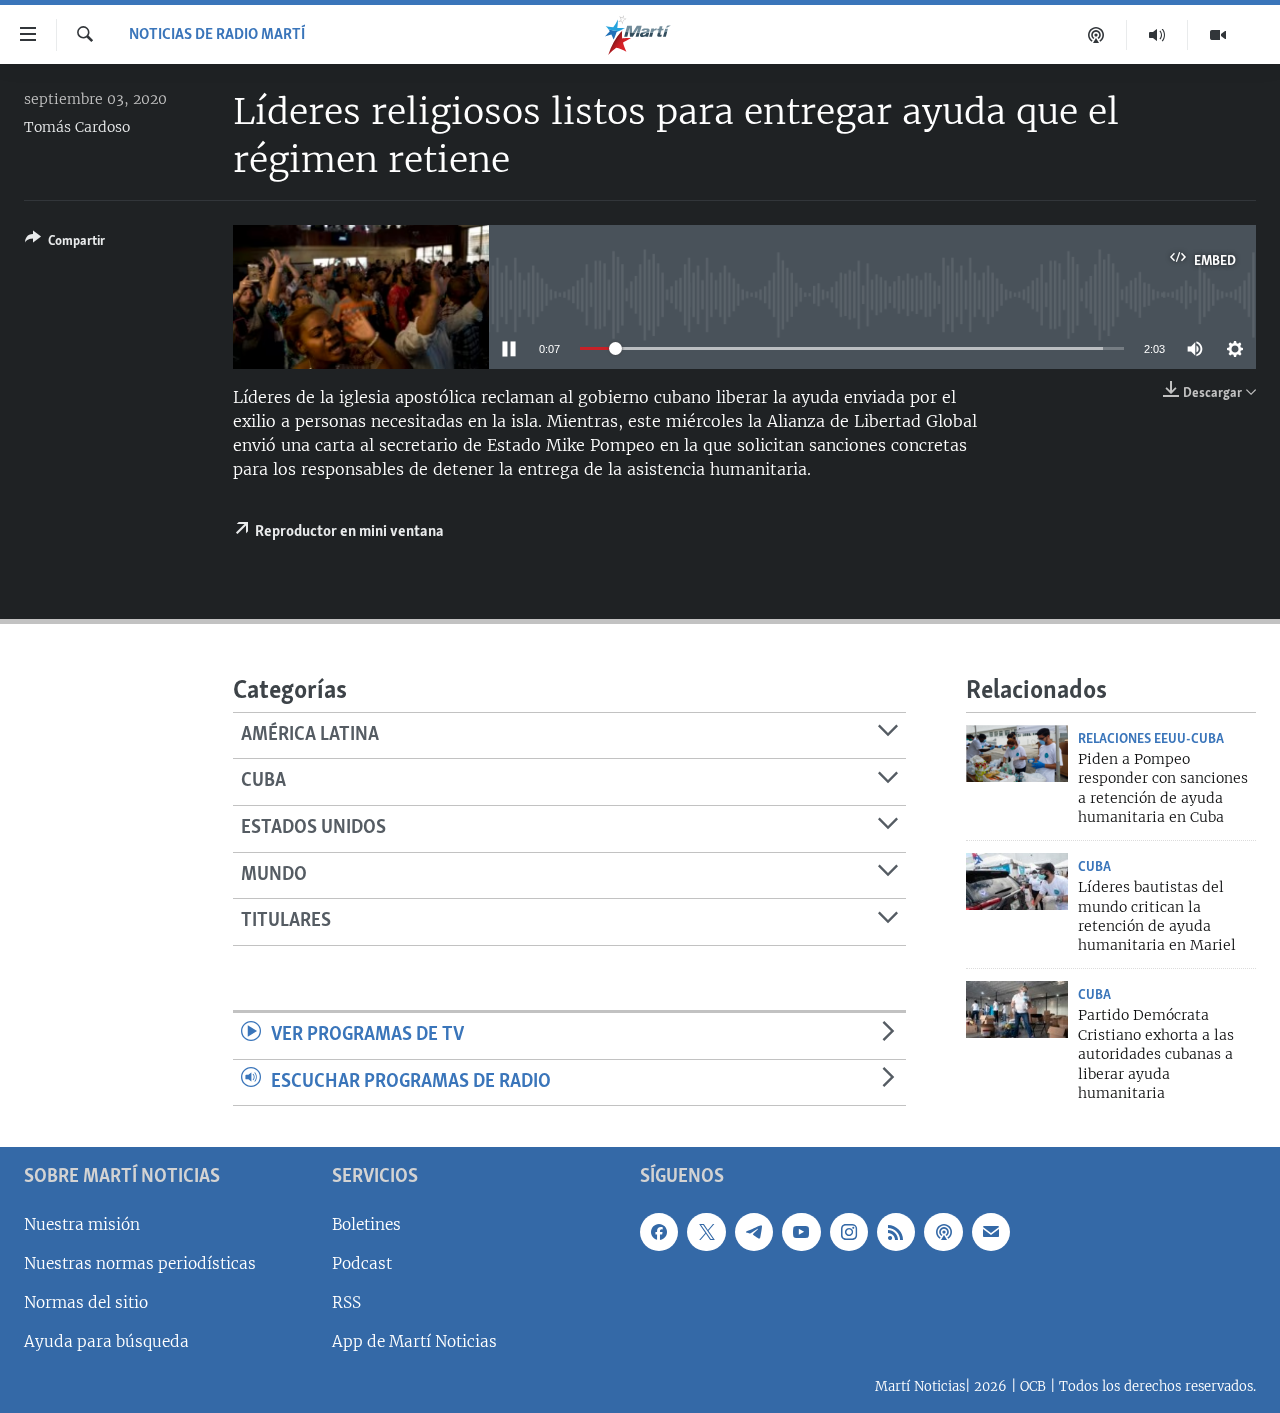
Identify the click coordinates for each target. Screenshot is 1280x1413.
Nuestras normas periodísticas (140, 1263)
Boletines (366, 1224)
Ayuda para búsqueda (106, 1341)
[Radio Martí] (1157, 35)
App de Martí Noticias (414, 1341)
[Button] (65, 244)
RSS (346, 1302)
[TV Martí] (1218, 35)
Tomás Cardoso (77, 127)
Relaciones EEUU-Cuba (1151, 739)
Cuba (1094, 867)
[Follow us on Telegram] (754, 1232)
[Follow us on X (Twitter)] (706, 1232)
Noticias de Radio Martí (217, 35)
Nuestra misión (82, 1224)
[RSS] (896, 1232)
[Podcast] (1096, 35)
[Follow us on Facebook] (659, 1232)
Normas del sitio (86, 1302)
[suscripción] (991, 1232)
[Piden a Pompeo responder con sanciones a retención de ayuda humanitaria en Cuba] (1017, 753)
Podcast (362, 1263)
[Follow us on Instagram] (849, 1232)
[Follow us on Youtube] (801, 1232)
